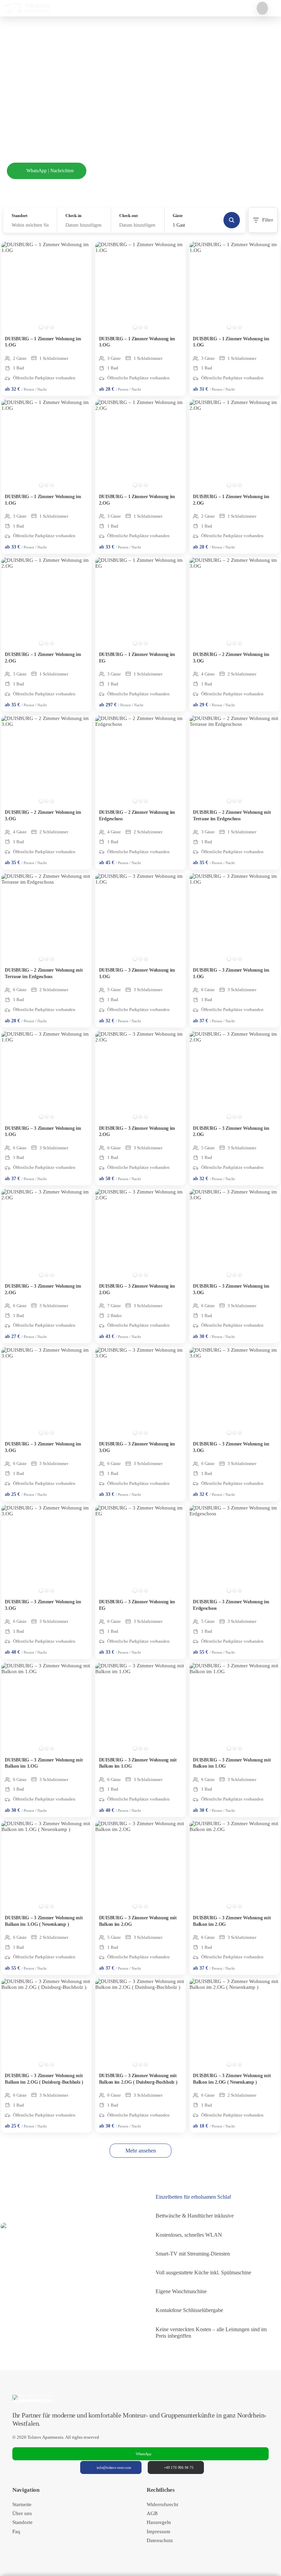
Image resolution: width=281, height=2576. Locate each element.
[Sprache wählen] (262, 8)
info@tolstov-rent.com (114, 2467)
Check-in (74, 216)
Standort (20, 216)
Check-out (129, 216)
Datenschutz (160, 2540)
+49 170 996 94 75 (179, 2467)
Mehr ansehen (141, 2151)
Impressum (158, 2531)
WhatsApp (144, 2454)
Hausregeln (159, 2522)
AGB (152, 2513)
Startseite (22, 2504)
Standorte (22, 2522)
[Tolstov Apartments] (27, 8)
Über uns (22, 2513)
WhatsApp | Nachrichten (50, 171)
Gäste (178, 216)
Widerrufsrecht (162, 2504)
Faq (16, 2531)
